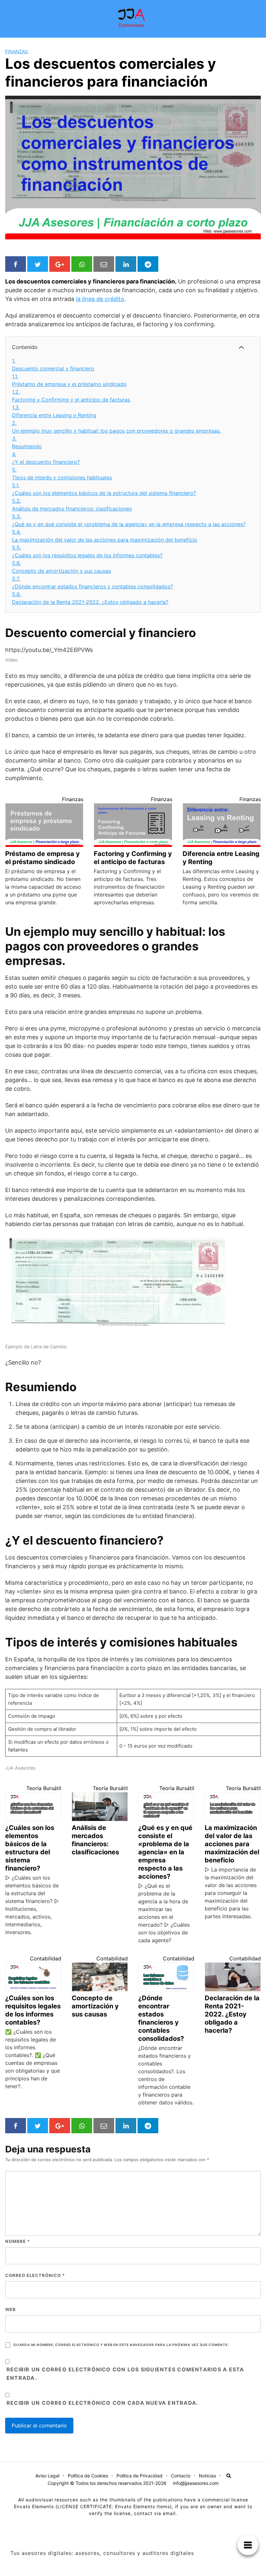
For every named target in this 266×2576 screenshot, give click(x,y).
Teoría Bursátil (44, 1788)
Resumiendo (27, 442)
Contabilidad (46, 1958)
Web (11, 2309)
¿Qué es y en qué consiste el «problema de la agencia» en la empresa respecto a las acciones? (129, 520)
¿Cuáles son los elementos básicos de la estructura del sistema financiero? (104, 489)
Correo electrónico (35, 2275)
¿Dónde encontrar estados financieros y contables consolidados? (92, 583)
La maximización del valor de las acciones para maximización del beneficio (105, 536)
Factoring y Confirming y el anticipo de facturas (71, 396)
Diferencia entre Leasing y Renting (54, 411)
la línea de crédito (100, 299)
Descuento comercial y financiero (53, 365)
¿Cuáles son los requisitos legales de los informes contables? (87, 551)
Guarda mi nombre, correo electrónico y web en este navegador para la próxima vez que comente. (121, 2345)
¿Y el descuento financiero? (46, 458)
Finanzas (17, 51)
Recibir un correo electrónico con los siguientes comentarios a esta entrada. (125, 2374)
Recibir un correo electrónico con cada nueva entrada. (102, 2403)
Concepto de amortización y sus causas (61, 567)
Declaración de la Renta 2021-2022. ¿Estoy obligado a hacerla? (90, 598)
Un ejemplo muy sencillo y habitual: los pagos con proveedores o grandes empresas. (116, 427)
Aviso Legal (47, 2476)
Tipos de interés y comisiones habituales (62, 474)
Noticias (207, 2476)
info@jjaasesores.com (196, 2483)
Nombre (18, 2241)
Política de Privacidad (139, 2476)
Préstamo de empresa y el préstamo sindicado (69, 380)
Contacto (181, 2476)
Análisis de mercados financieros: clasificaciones (72, 505)
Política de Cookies (88, 2476)
